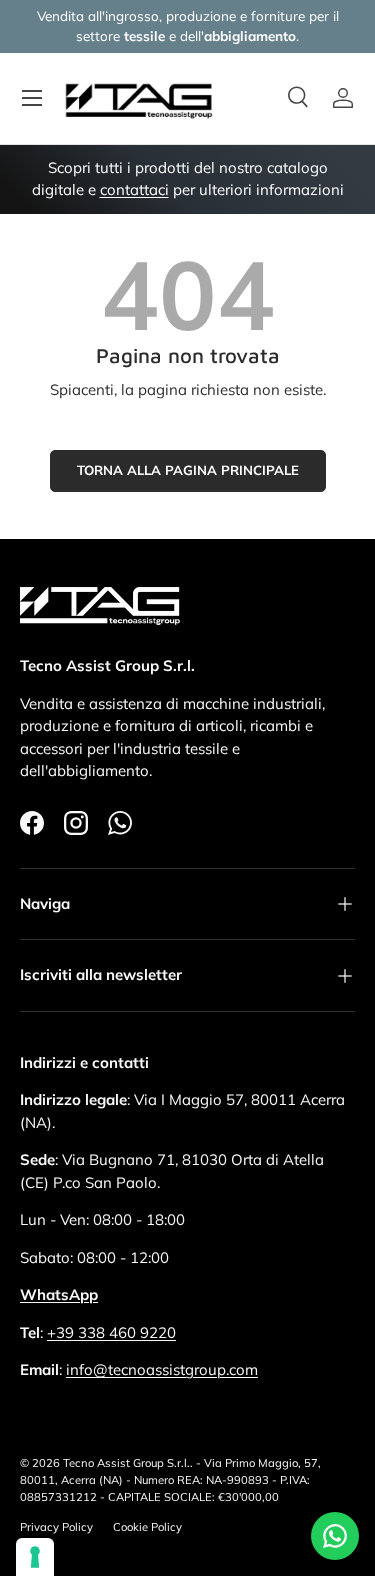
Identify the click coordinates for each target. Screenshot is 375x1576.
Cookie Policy (147, 1527)
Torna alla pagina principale (188, 470)
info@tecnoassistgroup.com (162, 1369)
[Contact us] (335, 1536)
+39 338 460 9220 (111, 1332)
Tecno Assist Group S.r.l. (126, 1463)
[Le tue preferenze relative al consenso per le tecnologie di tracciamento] (35, 1557)
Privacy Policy (56, 1527)
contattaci (134, 189)
